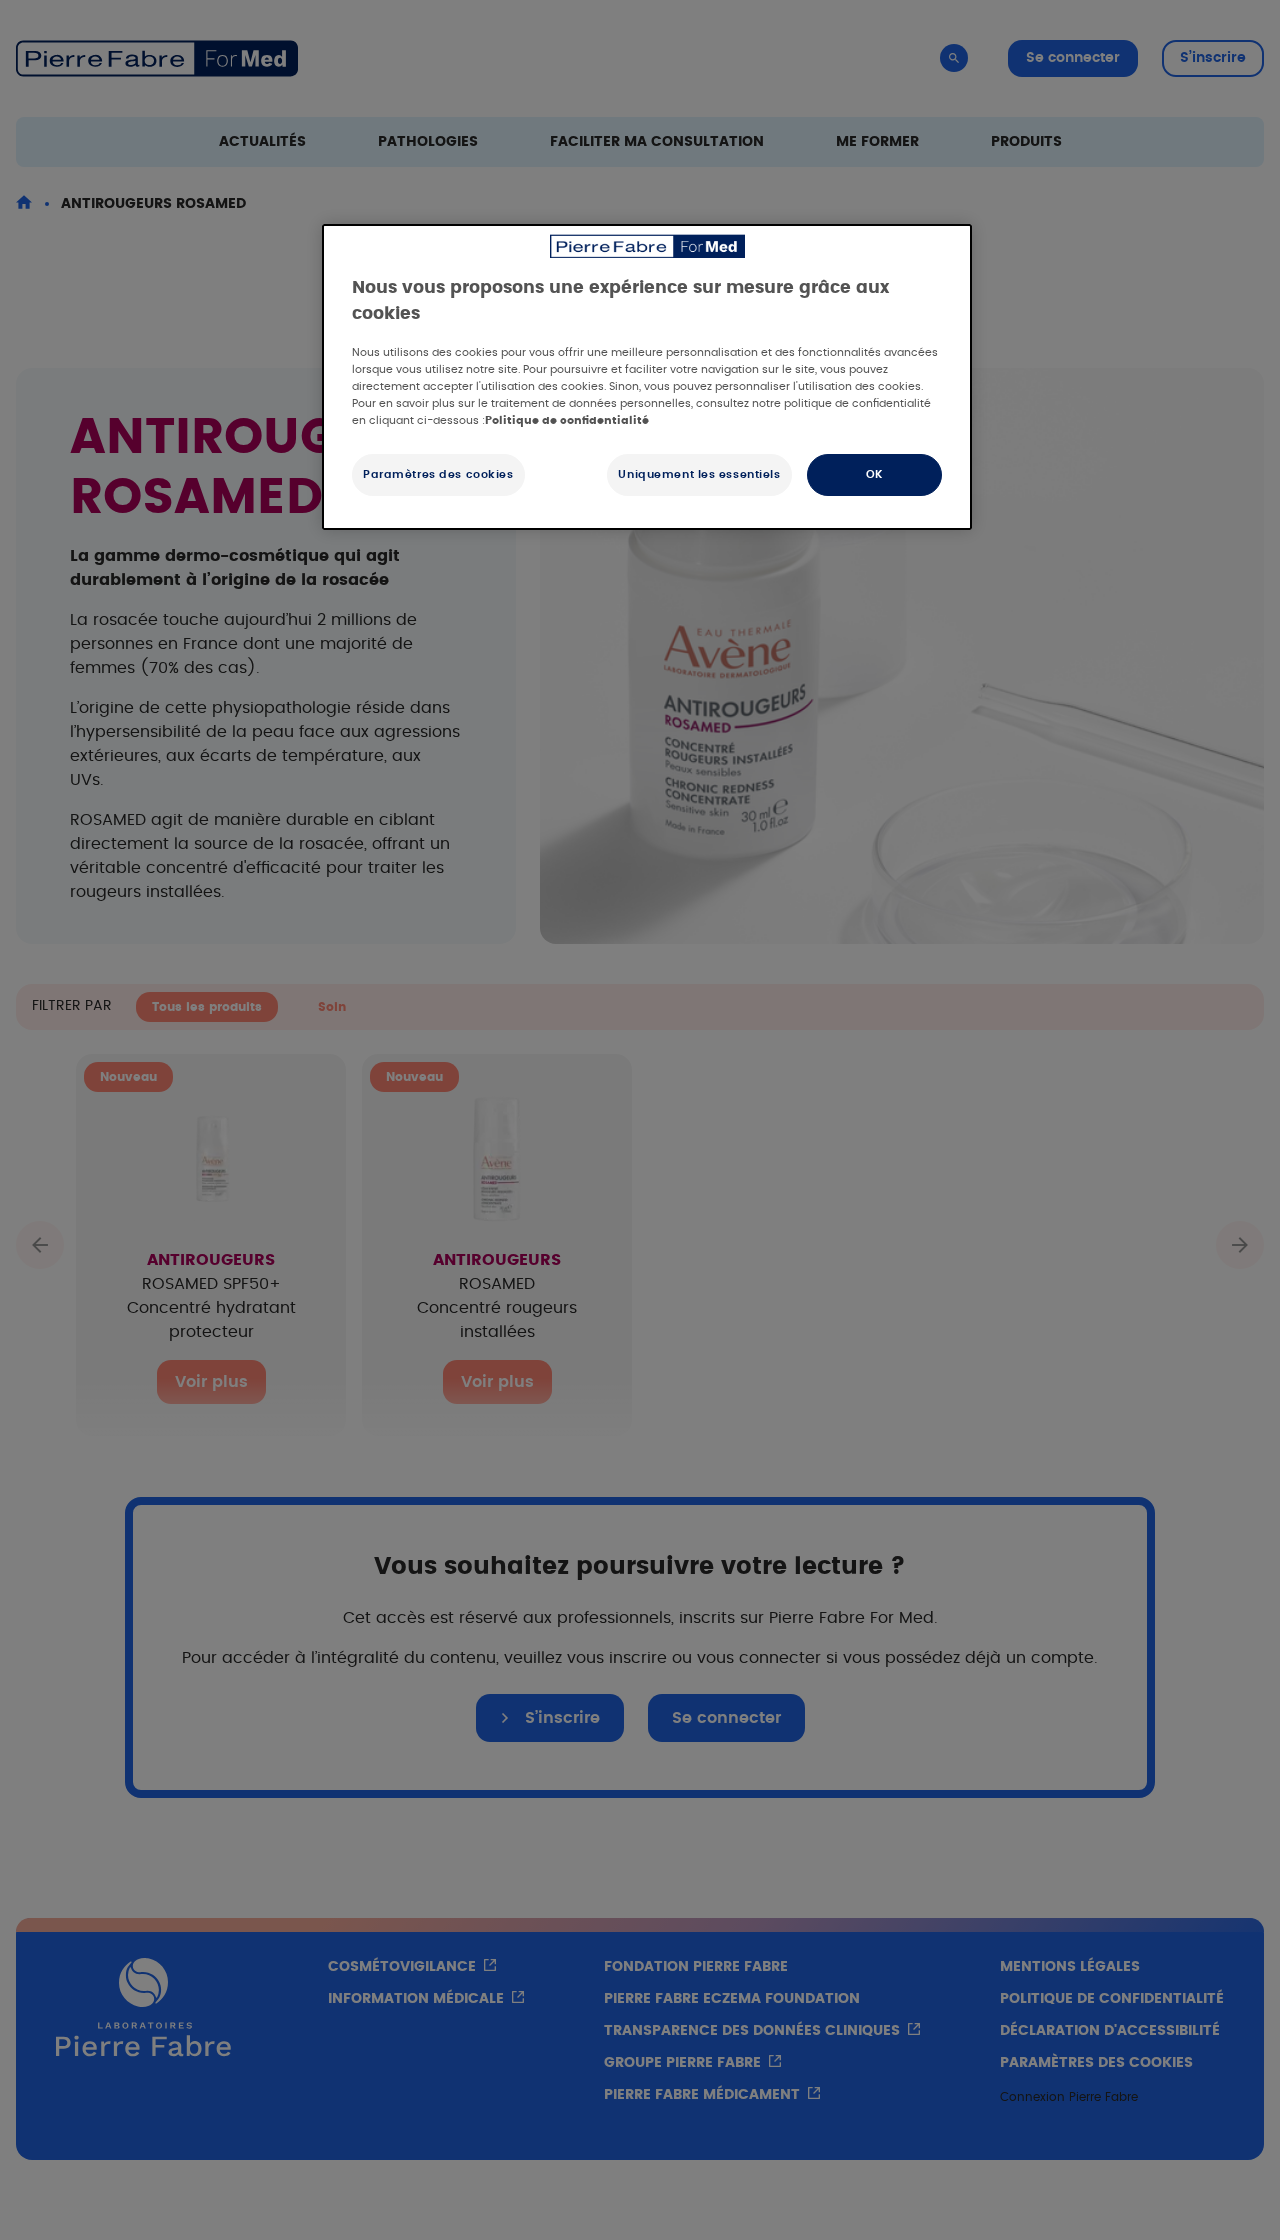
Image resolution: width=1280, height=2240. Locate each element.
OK (874, 474)
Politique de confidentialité (567, 420)
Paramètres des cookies (438, 474)
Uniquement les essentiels (699, 474)
